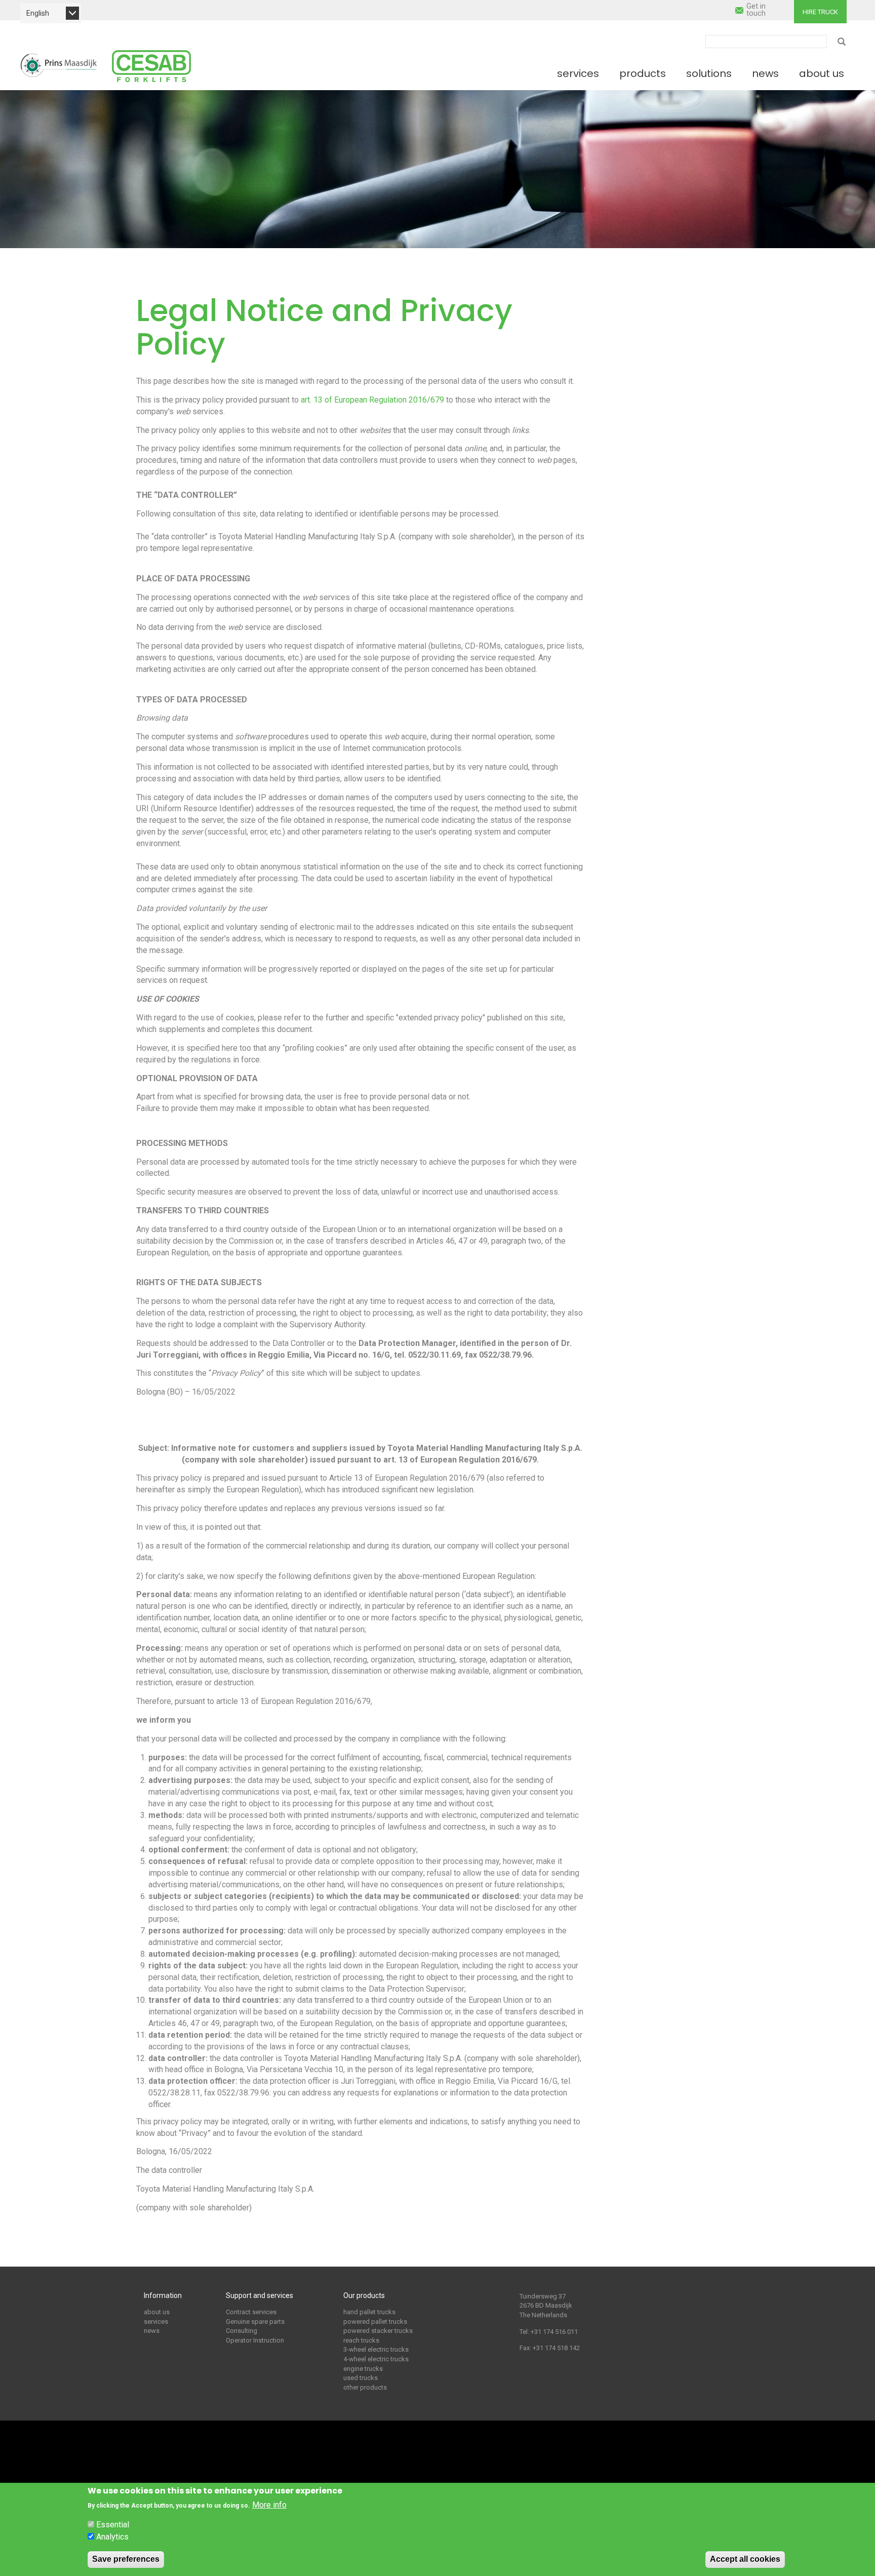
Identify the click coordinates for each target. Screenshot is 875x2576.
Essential (113, 2525)
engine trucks (363, 2369)
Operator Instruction (255, 2340)
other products (365, 2387)
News (765, 73)
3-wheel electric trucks (376, 2349)
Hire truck (820, 12)
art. (306, 400)
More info (269, 2505)
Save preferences (126, 2559)
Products (643, 73)
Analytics (112, 2537)
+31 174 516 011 (554, 2332)
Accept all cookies (745, 2559)
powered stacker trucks (378, 2331)
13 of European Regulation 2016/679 (379, 400)
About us (822, 73)
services (156, 2322)
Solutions (709, 73)
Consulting (242, 2331)
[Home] (59, 65)
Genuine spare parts (255, 2322)
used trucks (361, 2378)
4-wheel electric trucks (376, 2359)
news (152, 2331)
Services (578, 73)
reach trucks (361, 2340)
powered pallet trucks (375, 2322)
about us (157, 2312)
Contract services (251, 2312)
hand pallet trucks (369, 2312)
